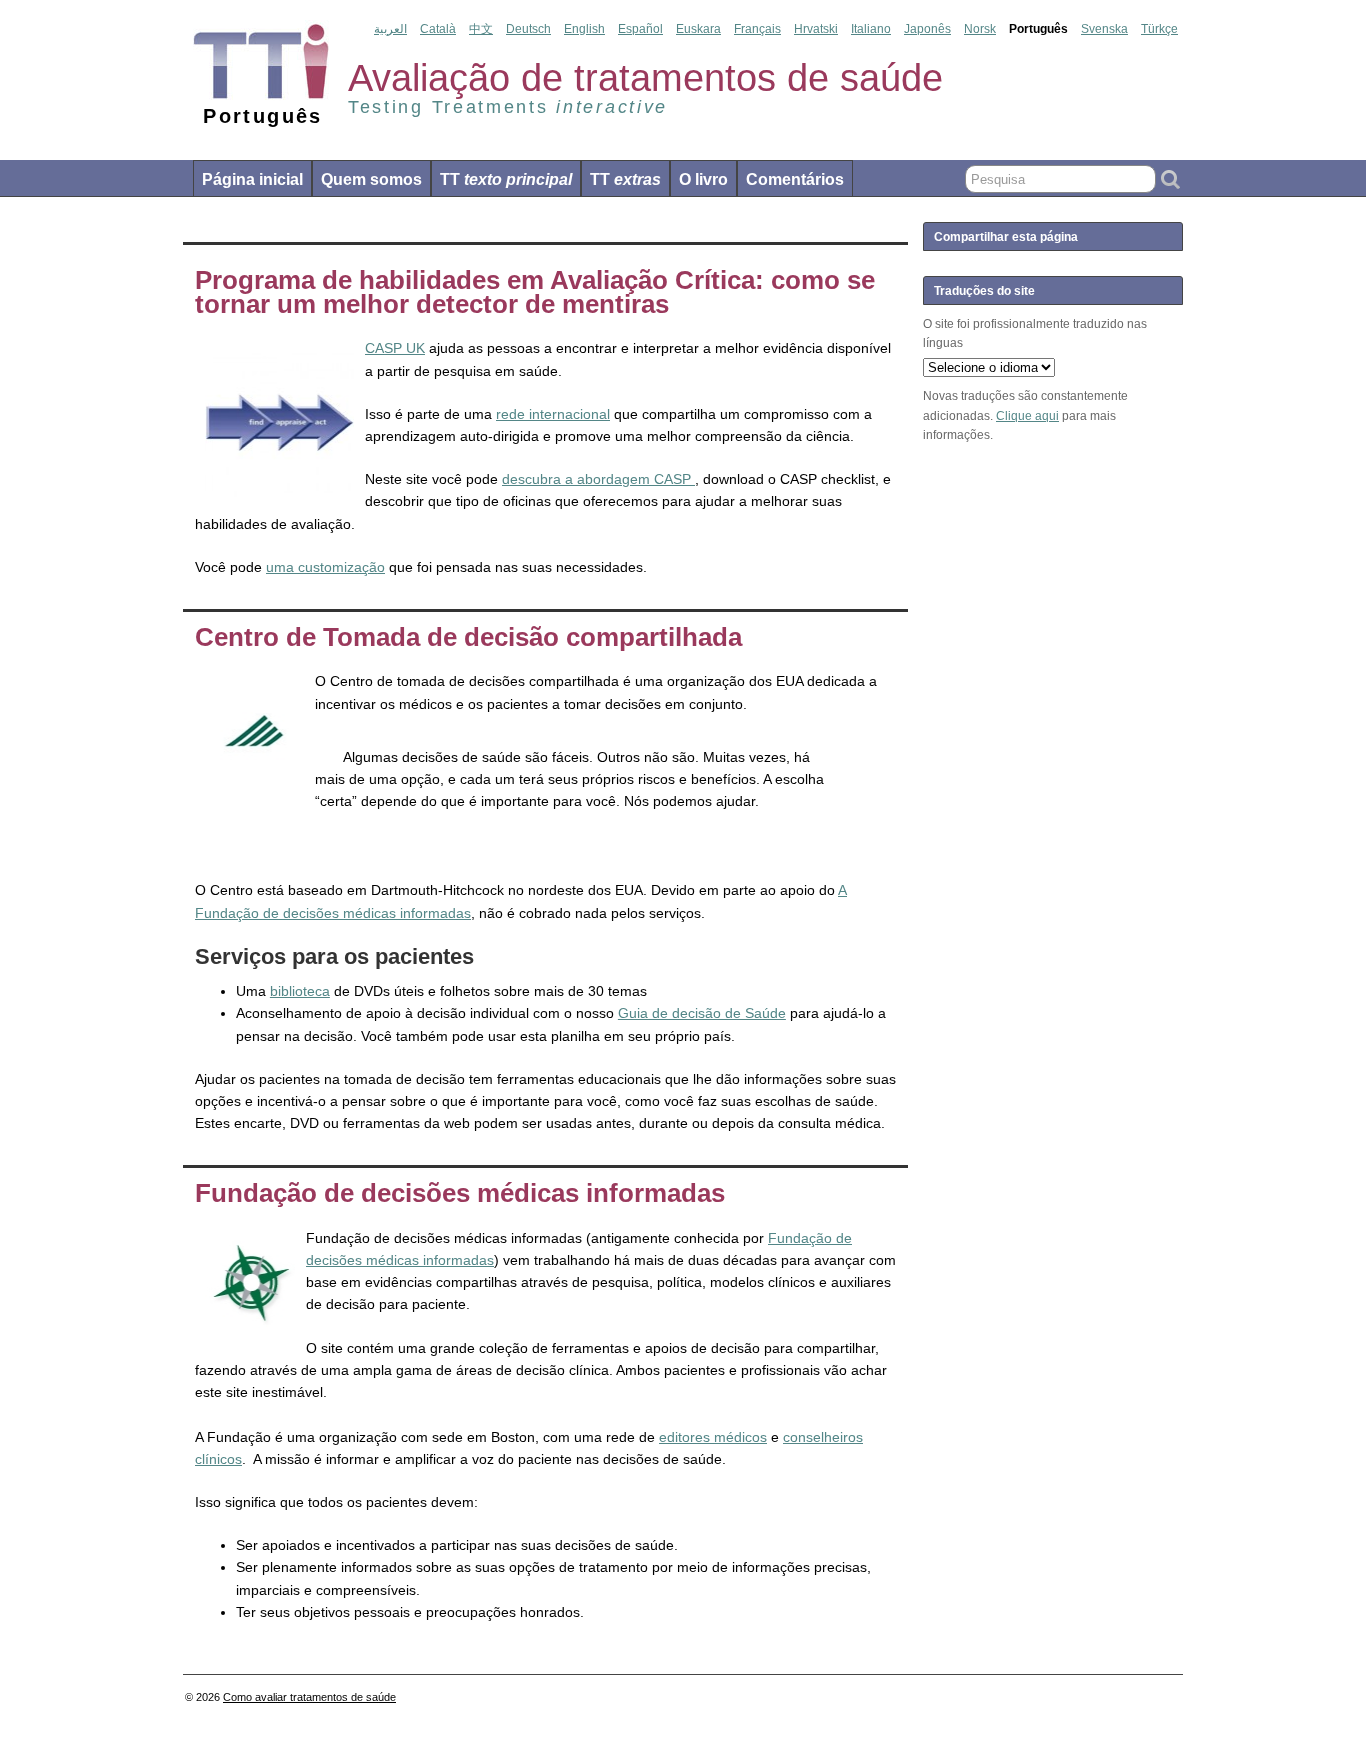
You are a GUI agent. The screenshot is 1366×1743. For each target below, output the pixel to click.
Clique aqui (1027, 416)
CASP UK (395, 348)
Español (640, 29)
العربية (390, 29)
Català (438, 29)
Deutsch (528, 29)
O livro (703, 179)
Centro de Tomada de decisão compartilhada (468, 637)
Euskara (698, 29)
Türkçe (1159, 29)
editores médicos (713, 1437)
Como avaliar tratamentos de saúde (309, 1697)
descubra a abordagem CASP (598, 479)
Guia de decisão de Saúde (702, 1013)
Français (757, 29)
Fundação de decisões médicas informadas (460, 1193)
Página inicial (252, 179)
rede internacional (553, 414)
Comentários (795, 179)
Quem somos (371, 179)
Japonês (927, 29)
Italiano (871, 29)
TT (506, 179)
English (584, 29)
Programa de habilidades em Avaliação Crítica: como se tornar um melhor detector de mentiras (535, 292)
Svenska (1104, 29)
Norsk (980, 29)
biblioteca (300, 991)
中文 (481, 29)
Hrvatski (816, 29)
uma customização (325, 567)
